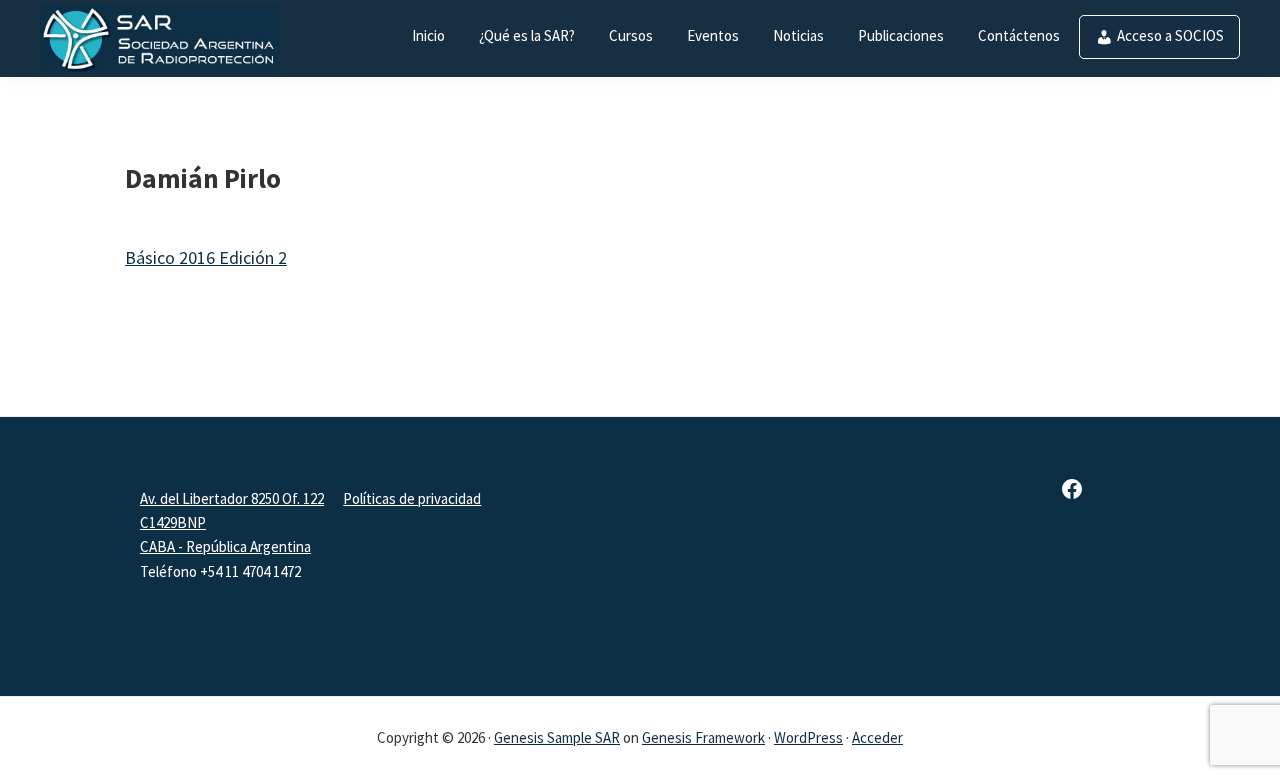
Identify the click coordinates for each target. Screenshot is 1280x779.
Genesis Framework (703, 737)
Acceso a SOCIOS (1170, 35)
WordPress (808, 737)
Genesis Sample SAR (557, 737)
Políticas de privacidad (412, 498)
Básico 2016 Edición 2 (206, 257)
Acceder (877, 737)
